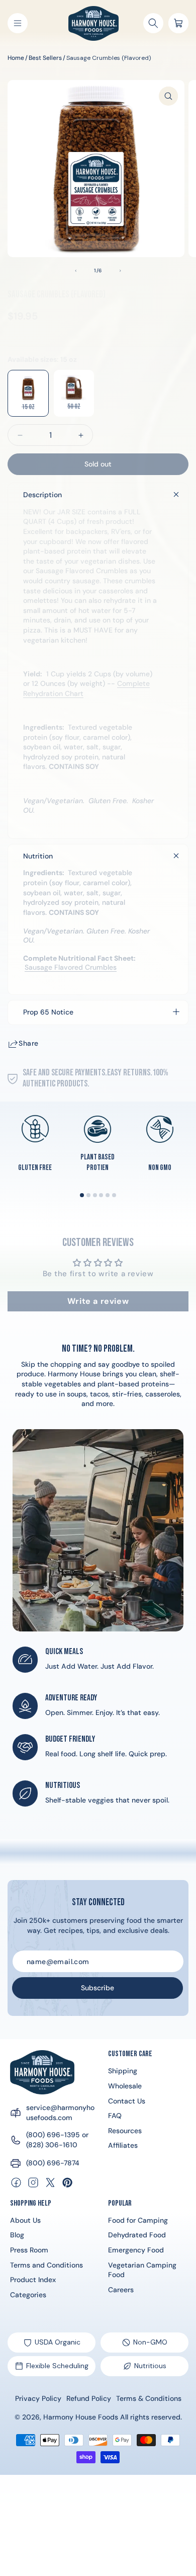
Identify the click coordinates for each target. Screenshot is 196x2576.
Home (16, 58)
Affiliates (123, 2145)
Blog (17, 2235)
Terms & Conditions (149, 2398)
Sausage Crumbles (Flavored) (109, 58)
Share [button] (29, 1043)
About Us (25, 2220)
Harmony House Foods (81, 2417)
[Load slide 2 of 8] (88, 1195)
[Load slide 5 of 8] (108, 1195)
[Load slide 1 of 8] (82, 1195)
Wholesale (125, 2086)
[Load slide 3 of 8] (95, 1195)
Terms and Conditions (46, 2265)
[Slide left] (76, 271)
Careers (121, 2290)
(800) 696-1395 (53, 2135)
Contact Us (127, 2101)
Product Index (33, 2280)
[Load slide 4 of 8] (101, 1195)
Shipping (123, 2071)
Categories (28, 2295)
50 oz (81, 409)
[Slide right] (120, 271)
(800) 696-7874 (53, 2163)
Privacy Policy (38, 2398)
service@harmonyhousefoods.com (60, 2113)
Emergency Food (136, 2250)
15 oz (35, 410)
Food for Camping (138, 2220)
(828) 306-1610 (52, 2145)
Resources (125, 2131)
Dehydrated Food (137, 2235)
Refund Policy (89, 2398)
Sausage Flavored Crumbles (71, 967)
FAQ (115, 2116)
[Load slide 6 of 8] (114, 1195)
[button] (18, 23)
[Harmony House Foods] (42, 2072)
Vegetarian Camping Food (142, 2270)
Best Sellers (45, 58)
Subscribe (97, 1988)
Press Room (29, 2250)
